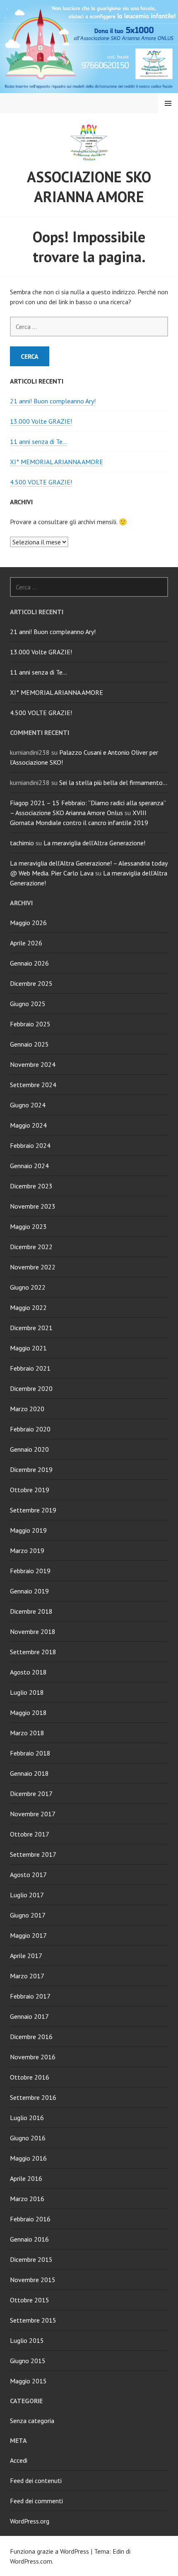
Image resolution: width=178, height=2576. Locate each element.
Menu (168, 103)
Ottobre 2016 (30, 2077)
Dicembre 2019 (31, 1469)
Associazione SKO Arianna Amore (89, 187)
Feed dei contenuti (36, 2481)
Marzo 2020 (27, 1409)
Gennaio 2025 (29, 1044)
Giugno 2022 (28, 1287)
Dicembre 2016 (31, 2037)
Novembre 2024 (33, 1064)
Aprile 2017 (26, 1956)
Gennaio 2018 (29, 1773)
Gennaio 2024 (29, 1166)
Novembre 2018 (33, 1631)
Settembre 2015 (33, 2320)
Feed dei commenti (36, 2501)
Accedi (19, 2460)
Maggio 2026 (28, 923)
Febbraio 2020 (30, 1429)
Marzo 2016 (27, 2199)
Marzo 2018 (27, 1733)
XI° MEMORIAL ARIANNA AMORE (57, 462)
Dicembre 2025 (31, 983)
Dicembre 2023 (31, 1186)
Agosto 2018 (28, 1672)
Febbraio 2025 (30, 1024)
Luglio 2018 (27, 1692)
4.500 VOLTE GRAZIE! (41, 482)
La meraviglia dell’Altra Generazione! (94, 843)
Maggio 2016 (28, 2158)
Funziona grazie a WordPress (49, 2551)
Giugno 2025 (28, 1004)
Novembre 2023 (33, 1206)
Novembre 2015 (33, 2280)
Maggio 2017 (28, 1935)
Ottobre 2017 (30, 1834)
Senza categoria (32, 2421)
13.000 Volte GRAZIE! (41, 421)
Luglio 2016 (27, 2118)
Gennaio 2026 (29, 963)
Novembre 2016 (33, 2057)
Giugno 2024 (28, 1105)
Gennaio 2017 (29, 2016)
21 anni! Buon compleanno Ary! (53, 401)
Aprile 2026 (26, 943)
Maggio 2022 (28, 1307)
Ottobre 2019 (30, 1490)
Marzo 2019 (27, 1550)
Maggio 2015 (28, 2381)
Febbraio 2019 (30, 1571)
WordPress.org (30, 2521)
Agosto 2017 (28, 1875)
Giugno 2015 (28, 2361)
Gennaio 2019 (29, 1591)
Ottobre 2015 (30, 2300)
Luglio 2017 (27, 1895)
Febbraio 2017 (30, 1996)
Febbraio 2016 (30, 2219)
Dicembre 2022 (31, 1247)
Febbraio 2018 (30, 1753)
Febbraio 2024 (30, 1145)
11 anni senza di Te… (38, 441)
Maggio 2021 (28, 1348)
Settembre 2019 (33, 1510)
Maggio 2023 (28, 1226)
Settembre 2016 (33, 2097)
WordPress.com (31, 2561)
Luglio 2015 (27, 2340)
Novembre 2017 (33, 1814)
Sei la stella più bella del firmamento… (113, 782)
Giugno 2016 (28, 2138)
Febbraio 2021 (30, 1368)
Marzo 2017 (27, 1976)
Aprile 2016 (26, 2178)
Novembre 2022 (33, 1267)
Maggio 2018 (28, 1713)
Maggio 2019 (28, 1530)
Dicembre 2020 (31, 1388)
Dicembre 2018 (31, 1611)
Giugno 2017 (28, 1915)
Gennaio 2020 (29, 1449)
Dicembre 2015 (31, 2259)
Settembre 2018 (33, 1652)
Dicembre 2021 (31, 1328)
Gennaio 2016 (29, 2239)
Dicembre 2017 (31, 1794)
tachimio (22, 843)
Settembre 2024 (33, 1085)
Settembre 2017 (33, 1854)
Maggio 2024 (28, 1125)
